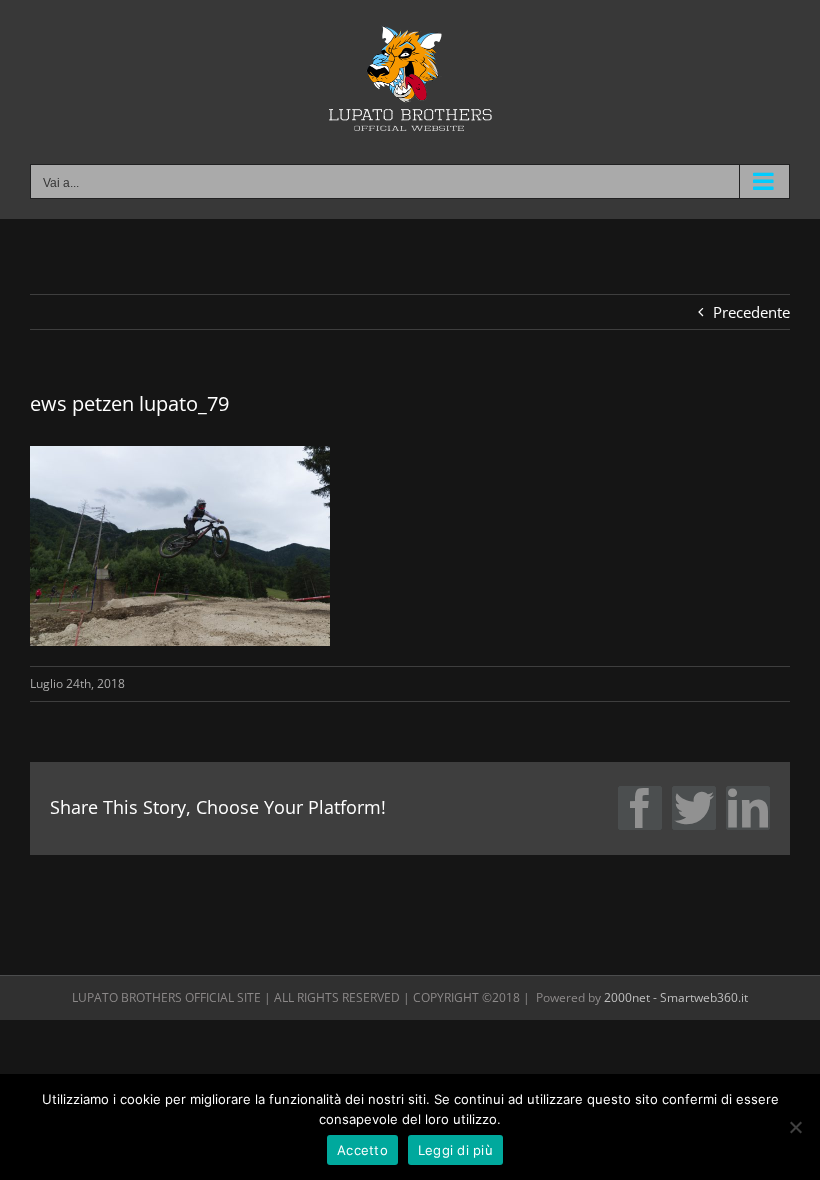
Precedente (751, 312)
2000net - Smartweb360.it (676, 997)
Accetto (362, 1150)
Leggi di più (455, 1150)
